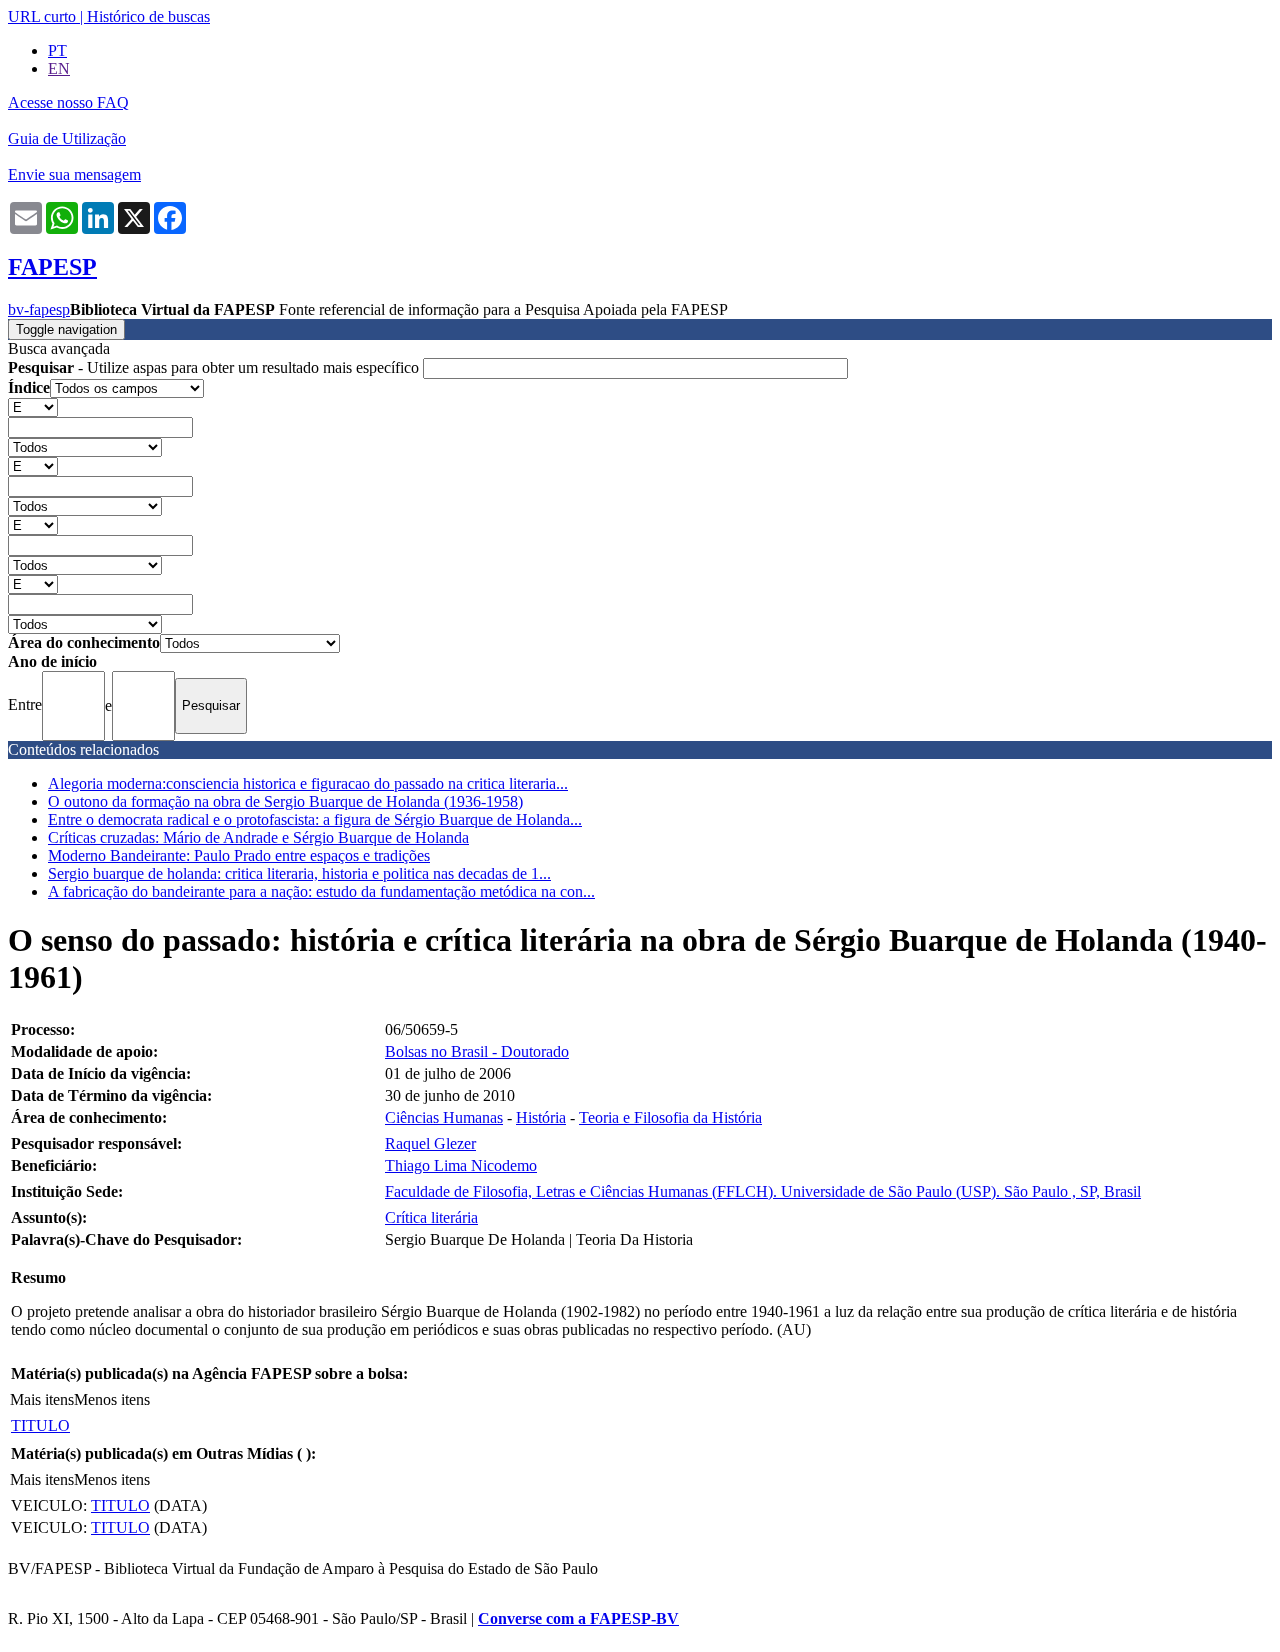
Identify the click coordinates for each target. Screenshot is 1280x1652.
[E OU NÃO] (33, 406)
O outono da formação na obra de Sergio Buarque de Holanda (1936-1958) (285, 801)
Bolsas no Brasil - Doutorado (477, 1051)
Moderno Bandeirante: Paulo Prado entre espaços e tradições (239, 855)
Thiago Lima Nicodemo (461, 1165)
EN (59, 68)
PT (57, 50)
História (541, 1117)
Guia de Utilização (67, 138)
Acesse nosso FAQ (68, 102)
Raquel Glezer (430, 1143)
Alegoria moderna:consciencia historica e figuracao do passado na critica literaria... (308, 783)
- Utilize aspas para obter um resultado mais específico (215, 367)
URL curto (42, 16)
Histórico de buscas (148, 16)
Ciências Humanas (444, 1117)
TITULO (40, 1425)
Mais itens (42, 1399)
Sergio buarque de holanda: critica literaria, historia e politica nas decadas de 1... (299, 873)
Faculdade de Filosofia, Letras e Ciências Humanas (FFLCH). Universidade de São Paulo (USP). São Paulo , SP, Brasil (763, 1191)
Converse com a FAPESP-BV (578, 1618)
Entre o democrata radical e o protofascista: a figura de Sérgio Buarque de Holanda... (315, 819)
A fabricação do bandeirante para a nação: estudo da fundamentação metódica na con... (321, 891)
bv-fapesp (39, 309)
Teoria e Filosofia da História (670, 1117)
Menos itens (112, 1399)
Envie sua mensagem (74, 174)
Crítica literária (431, 1217)
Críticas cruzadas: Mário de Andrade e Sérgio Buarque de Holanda (258, 837)
